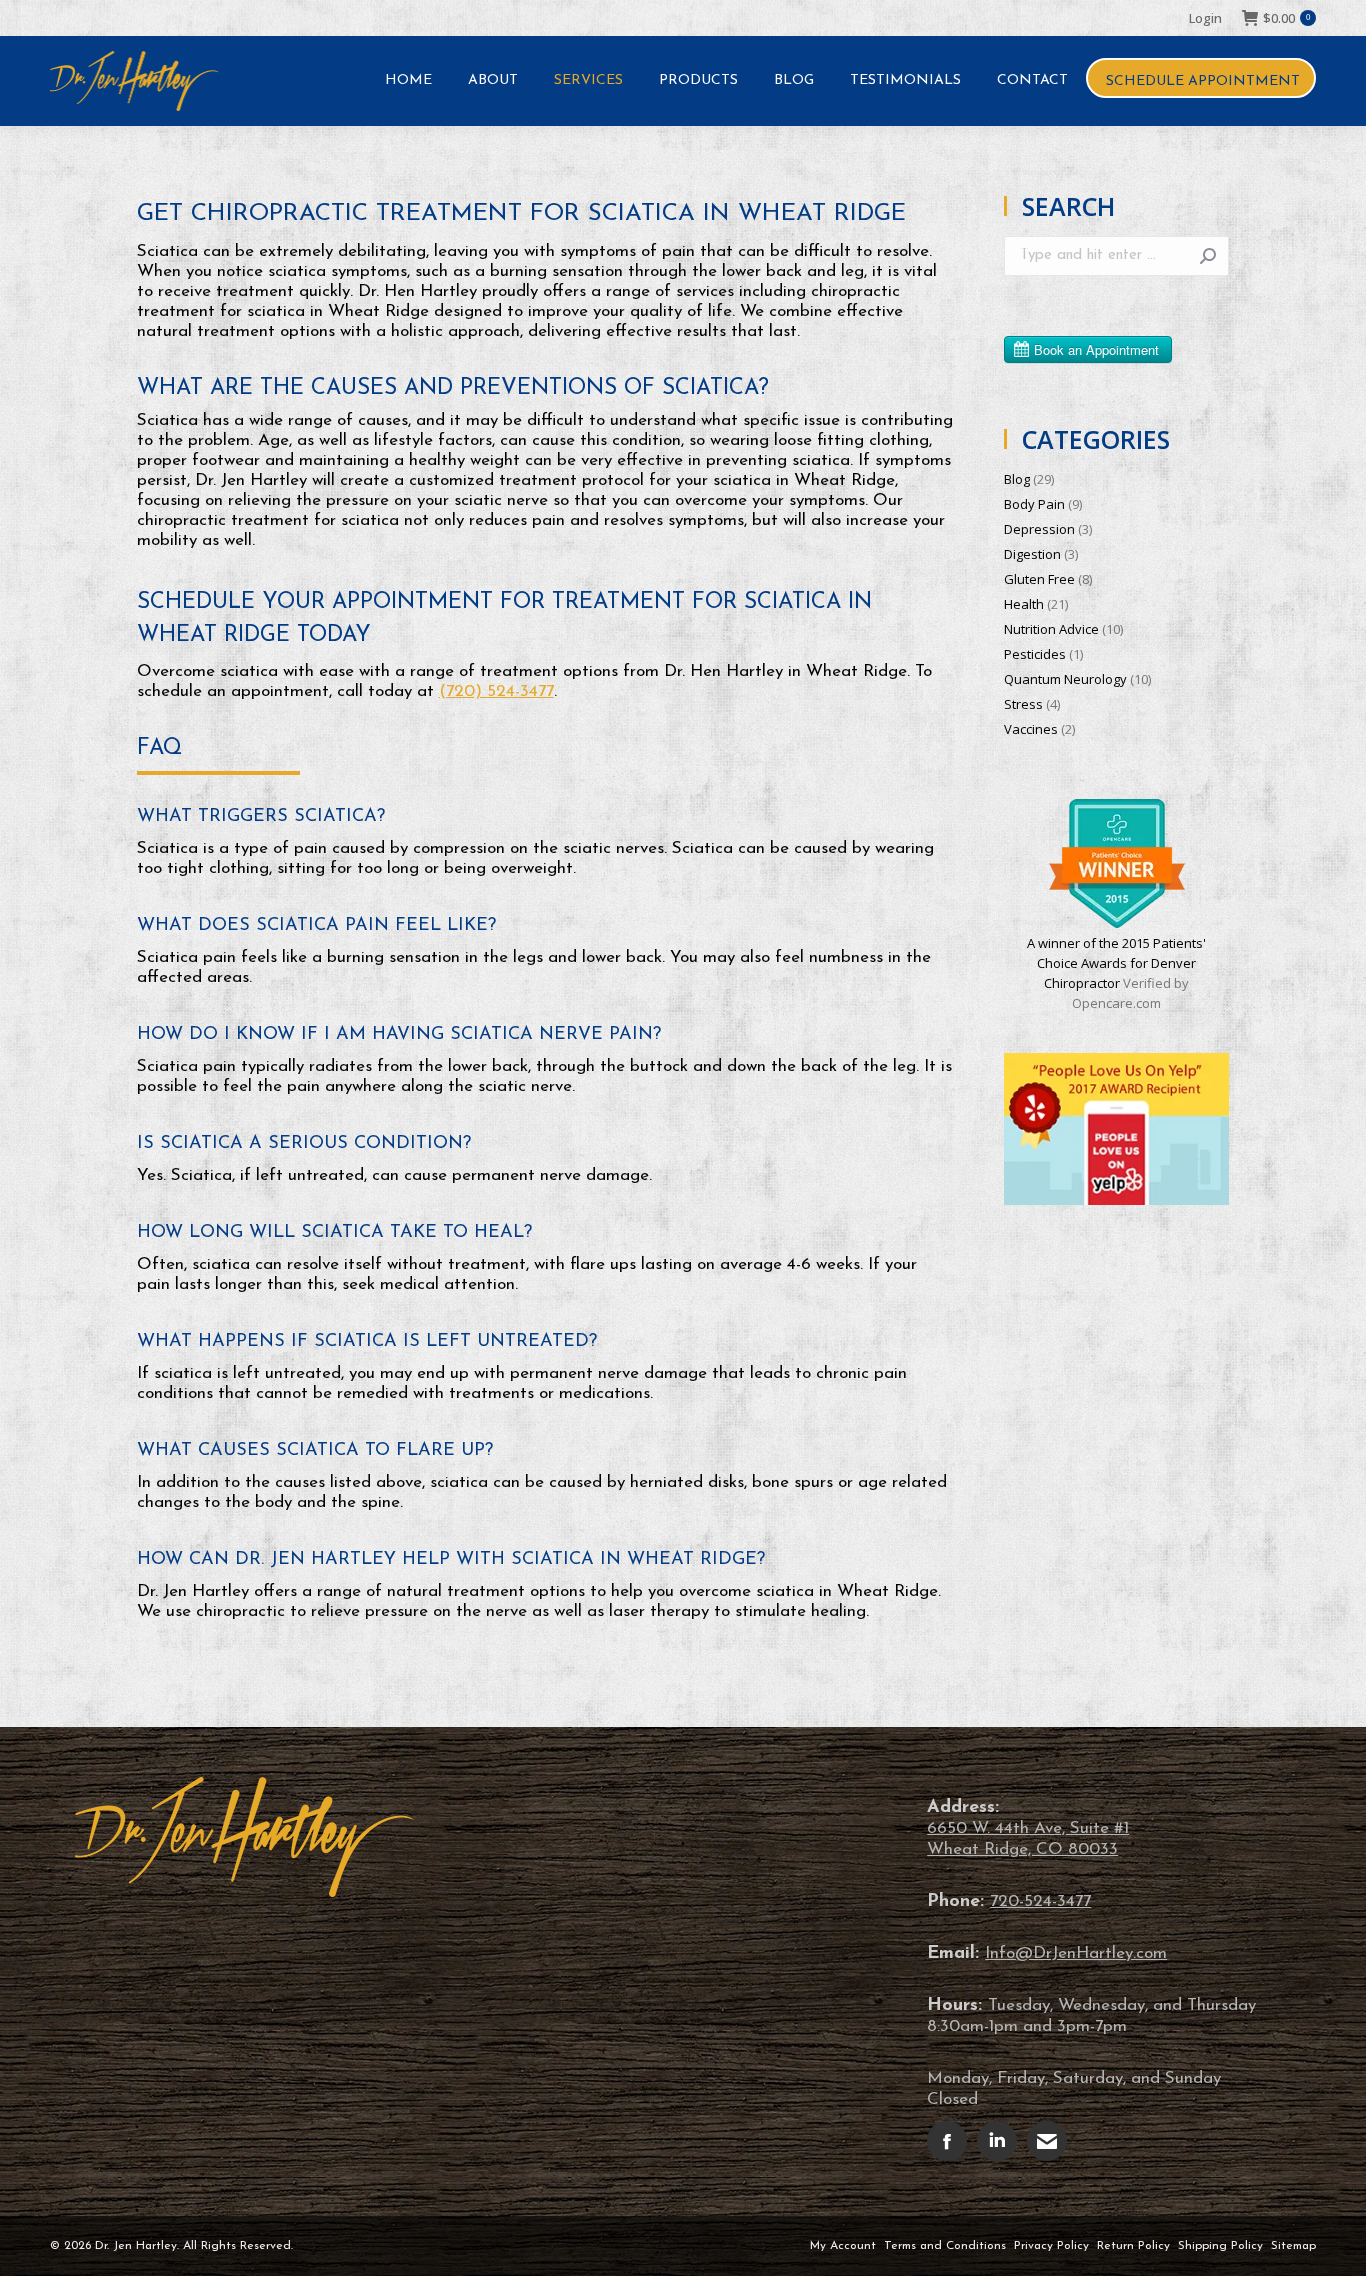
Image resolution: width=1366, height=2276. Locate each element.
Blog (1017, 479)
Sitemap (1293, 2246)
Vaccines (1031, 729)
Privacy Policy (1051, 2246)
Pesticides (1035, 654)
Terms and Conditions (945, 2246)
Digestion (1032, 554)
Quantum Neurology (1065, 679)
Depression (1039, 529)
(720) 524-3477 (496, 691)
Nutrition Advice (1051, 629)
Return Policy (1133, 2246)
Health (1024, 604)
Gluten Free (1039, 579)
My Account (843, 2246)
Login (1205, 18)
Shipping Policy (1220, 2246)
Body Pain (1034, 504)
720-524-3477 (1040, 1901)
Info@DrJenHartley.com (1076, 1953)
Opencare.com (1116, 1003)
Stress (1023, 704)
